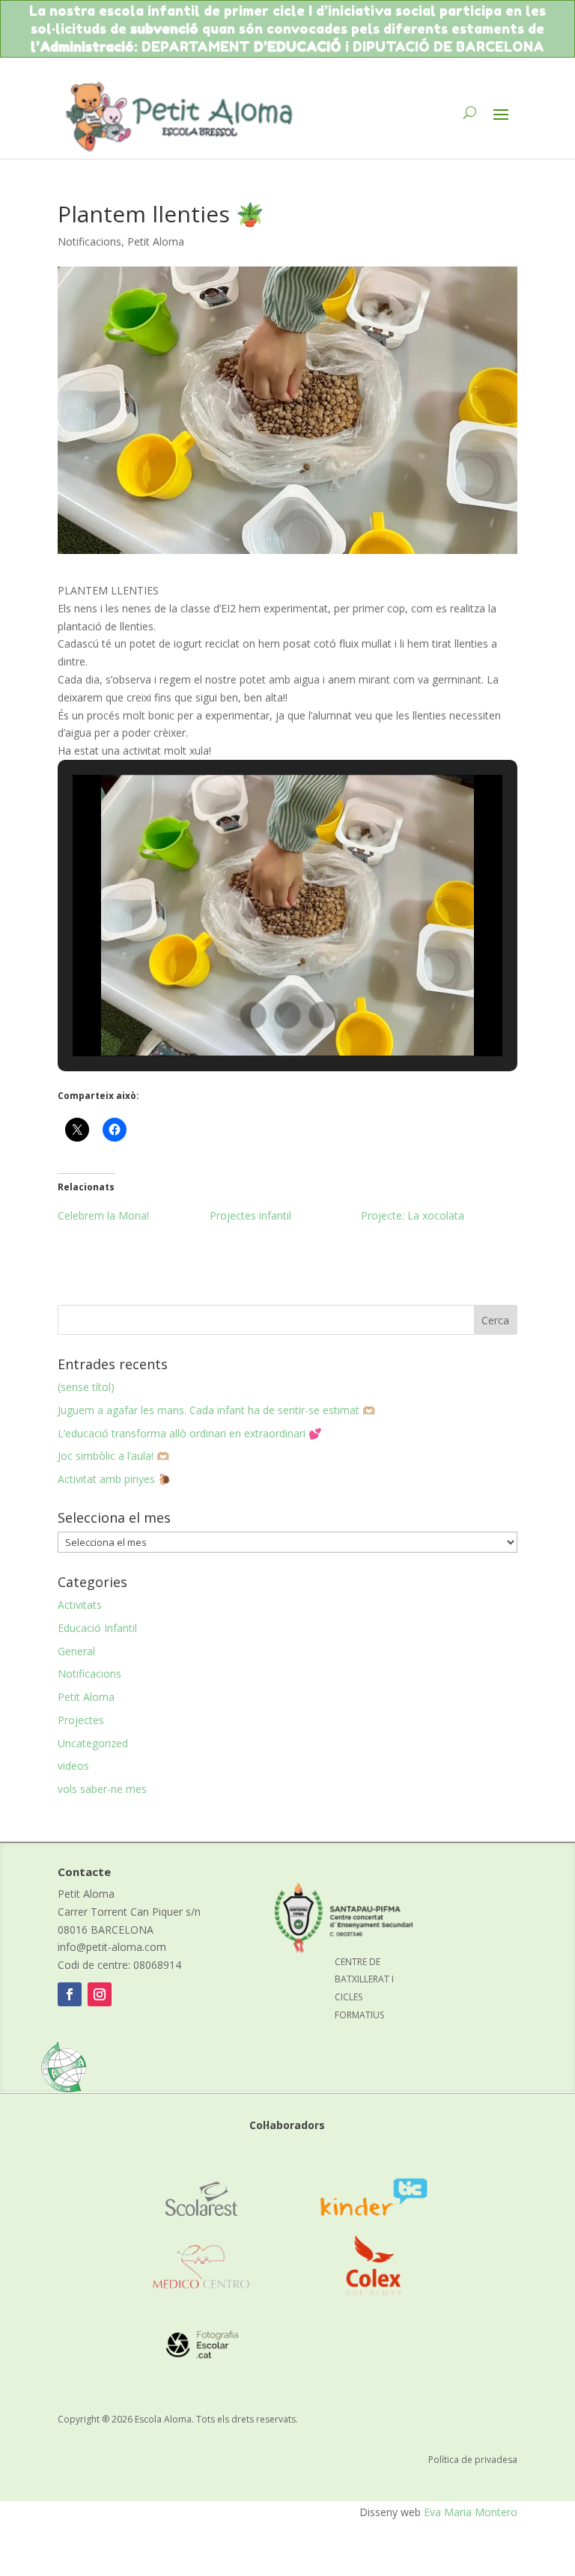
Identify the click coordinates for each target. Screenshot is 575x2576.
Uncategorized (93, 1743)
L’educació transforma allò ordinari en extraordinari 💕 (189, 1433)
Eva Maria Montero (471, 2512)
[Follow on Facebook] (70, 1994)
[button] (253, 1015)
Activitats (80, 1605)
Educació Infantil (97, 1628)
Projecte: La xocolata (413, 1215)
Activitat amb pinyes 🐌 (114, 1479)
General (76, 1651)
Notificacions (89, 241)
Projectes (81, 1720)
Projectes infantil (250, 1215)
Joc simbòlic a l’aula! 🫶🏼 (113, 1456)
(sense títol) (86, 1387)
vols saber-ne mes (102, 1789)
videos (73, 1766)
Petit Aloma (156, 241)
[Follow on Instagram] (100, 1994)
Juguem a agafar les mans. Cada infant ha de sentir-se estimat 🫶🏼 (216, 1410)
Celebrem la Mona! (103, 1215)
